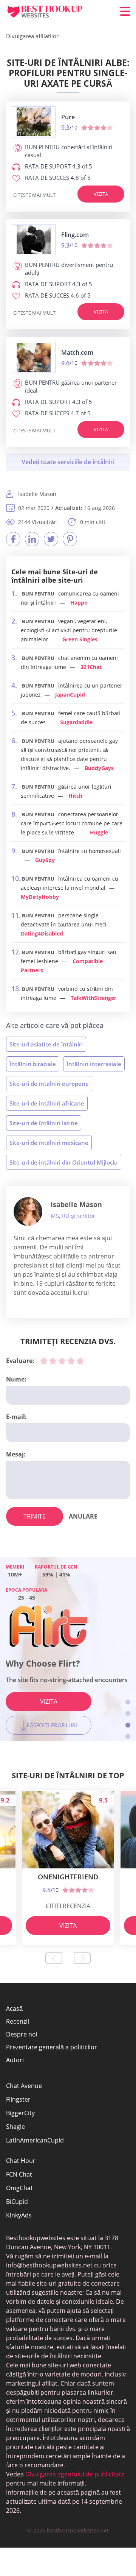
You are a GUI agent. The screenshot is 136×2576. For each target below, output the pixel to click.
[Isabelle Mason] (28, 1212)
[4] (71, 1361)
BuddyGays (99, 768)
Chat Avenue (24, 2086)
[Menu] (125, 11)
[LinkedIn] (32, 539)
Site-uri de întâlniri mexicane (49, 1143)
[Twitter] (51, 539)
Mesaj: (16, 1454)
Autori (15, 2060)
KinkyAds (19, 2215)
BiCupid (17, 2202)
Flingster (18, 2099)
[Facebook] (13, 539)
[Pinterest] (70, 539)
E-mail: (16, 1417)
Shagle (15, 2127)
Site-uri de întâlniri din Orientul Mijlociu (64, 1162)
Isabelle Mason (76, 1204)
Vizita (101, 194)
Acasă (14, 2008)
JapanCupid (70, 695)
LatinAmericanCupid (35, 2140)
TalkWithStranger (93, 998)
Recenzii (18, 2021)
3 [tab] (128, 1725)
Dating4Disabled (42, 933)
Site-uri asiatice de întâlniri (46, 1044)
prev (54, 1958)
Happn (79, 603)
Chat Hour (21, 2161)
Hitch (75, 796)
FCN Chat (19, 2174)
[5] (80, 1361)
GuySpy (45, 860)
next (82, 1958)
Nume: (16, 1379)
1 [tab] (128, 1702)
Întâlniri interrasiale (94, 1064)
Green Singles (80, 639)
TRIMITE (35, 1516)
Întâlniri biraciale (33, 1064)
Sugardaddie (76, 722)
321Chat (91, 667)
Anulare (83, 1516)
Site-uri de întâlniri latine (44, 1123)
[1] (44, 1361)
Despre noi (22, 2034)
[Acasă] (51, 12)
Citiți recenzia (68, 1906)
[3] (62, 1361)
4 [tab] (128, 1736)
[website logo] (34, 122)
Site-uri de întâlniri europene (49, 1084)
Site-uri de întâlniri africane (47, 1103)
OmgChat (19, 2188)
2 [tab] (128, 1713)
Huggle (99, 832)
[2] (53, 1361)
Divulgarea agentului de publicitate (74, 2474)
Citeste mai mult (34, 195)
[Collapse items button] (68, 462)
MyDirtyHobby (40, 897)
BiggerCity (20, 2113)
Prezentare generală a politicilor (52, 2047)
